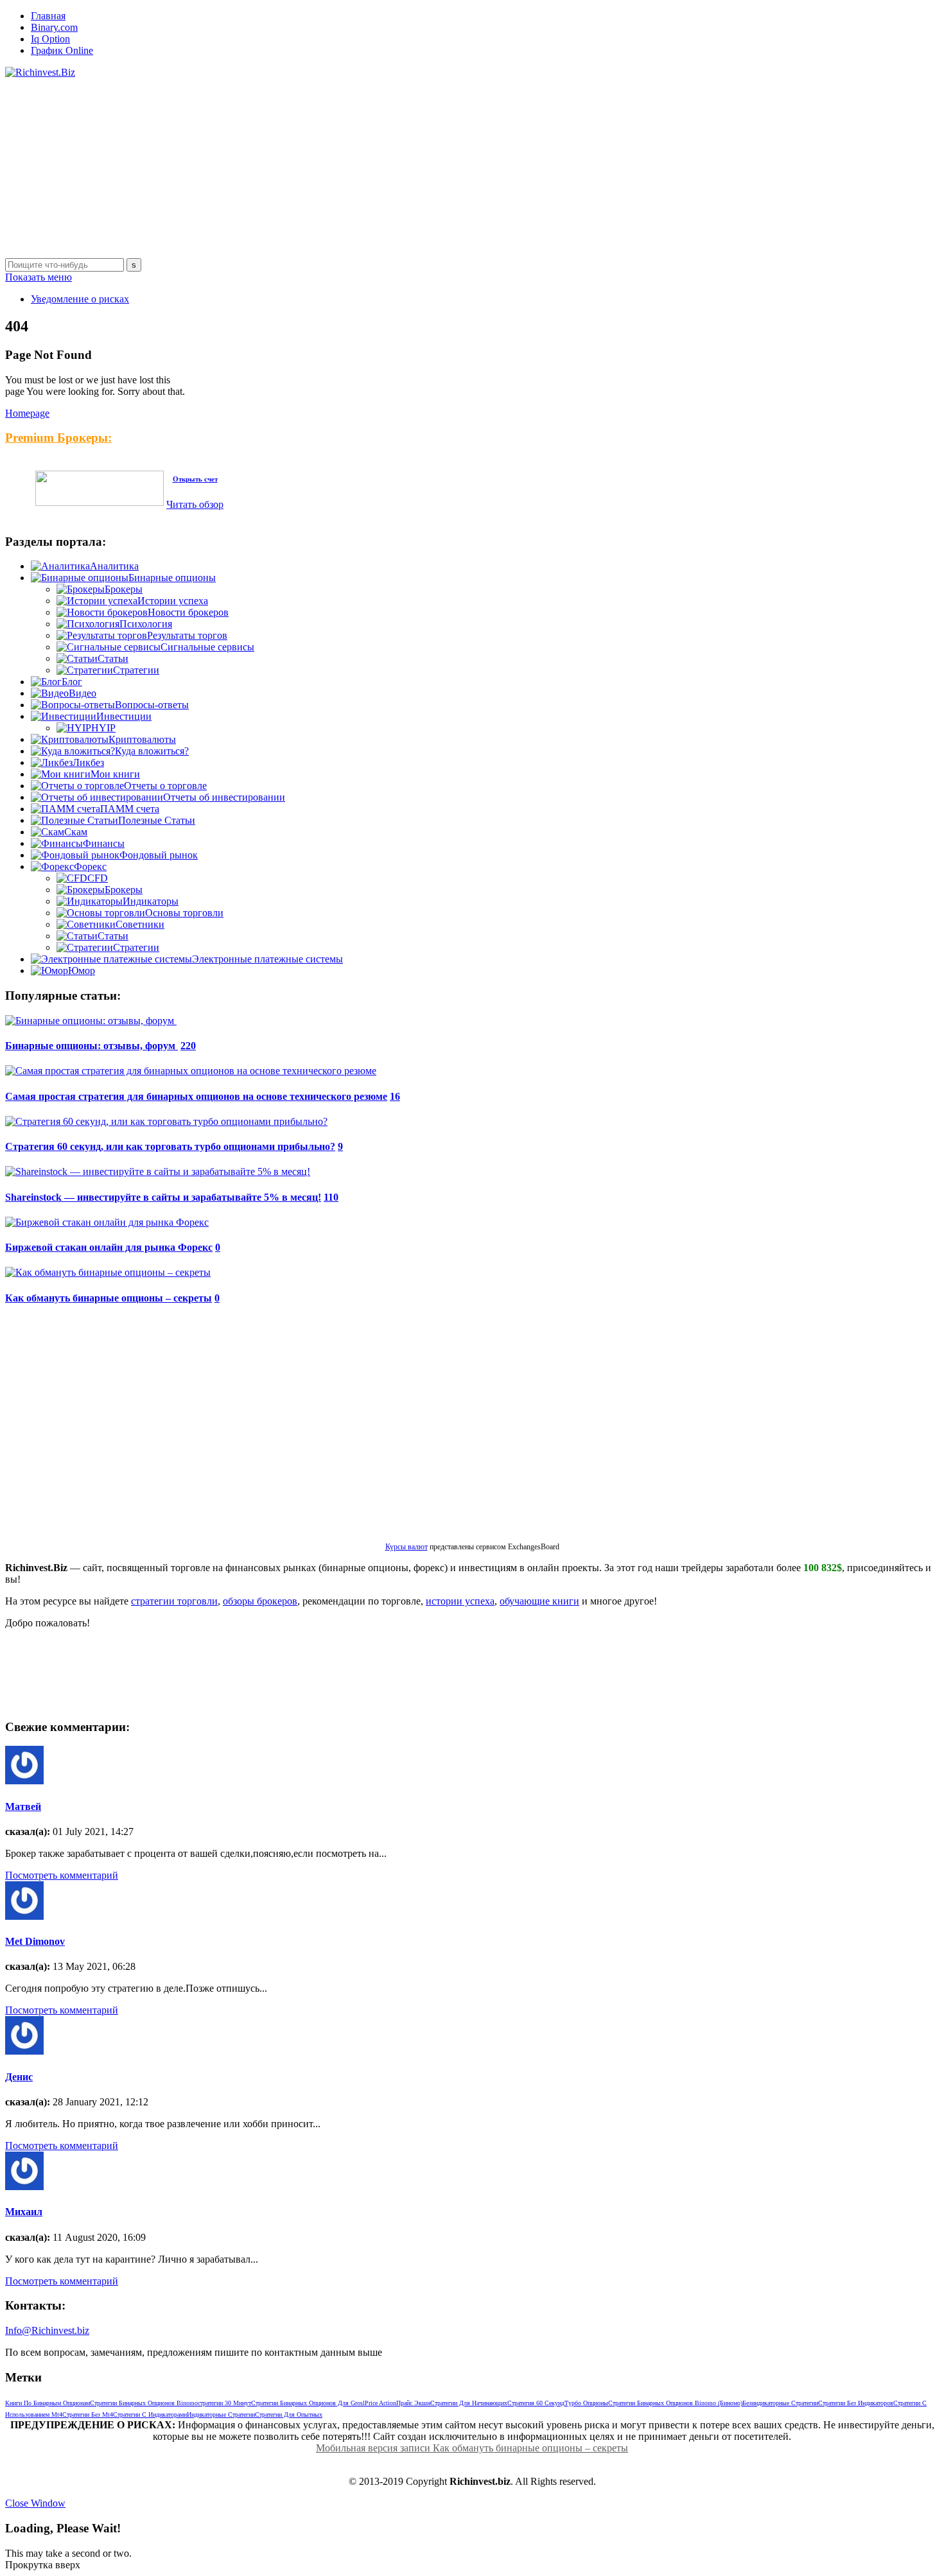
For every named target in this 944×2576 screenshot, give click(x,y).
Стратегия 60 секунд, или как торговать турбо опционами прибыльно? (170, 1146)
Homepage (27, 413)
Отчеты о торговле (165, 786)
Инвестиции (124, 716)
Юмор (82, 970)
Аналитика (114, 566)
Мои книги (115, 774)
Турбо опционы (586, 2403)
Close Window (35, 2503)
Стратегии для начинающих (469, 2403)
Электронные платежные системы (267, 959)
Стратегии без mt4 (88, 2415)
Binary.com (54, 27)
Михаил (24, 2212)
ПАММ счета (130, 809)
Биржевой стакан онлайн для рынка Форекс (109, 1247)
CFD (98, 878)
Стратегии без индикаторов (856, 2403)
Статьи (113, 658)
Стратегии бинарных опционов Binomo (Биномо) (675, 2403)
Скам (76, 832)
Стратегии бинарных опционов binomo (144, 2403)
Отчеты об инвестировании (224, 797)
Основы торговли (184, 913)
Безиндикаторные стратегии (780, 2403)
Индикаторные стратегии (221, 2415)
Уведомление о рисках (80, 299)
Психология (146, 624)
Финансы (104, 843)
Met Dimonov (35, 1941)
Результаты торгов (187, 635)
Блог (72, 682)
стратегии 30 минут (224, 2403)
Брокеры (124, 589)
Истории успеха (173, 601)
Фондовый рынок (159, 855)
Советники (140, 924)
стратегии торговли (174, 1601)
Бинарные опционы (172, 578)
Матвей (23, 1806)
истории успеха (460, 1601)
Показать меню (39, 277)
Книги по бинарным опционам (48, 2403)
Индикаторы (151, 901)
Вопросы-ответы (152, 705)
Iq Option (50, 39)
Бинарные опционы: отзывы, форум (92, 1046)
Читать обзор (195, 504)
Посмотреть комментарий (62, 1875)
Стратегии (136, 670)
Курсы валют (406, 1547)
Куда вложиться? (152, 751)
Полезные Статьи (157, 820)
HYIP (103, 728)
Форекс (90, 866)
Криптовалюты (142, 739)
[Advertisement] (390, 168)
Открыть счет (195, 479)
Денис (19, 2077)
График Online (62, 50)
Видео (83, 693)
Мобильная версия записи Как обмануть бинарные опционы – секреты (472, 2448)
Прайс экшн (413, 2403)
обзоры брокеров (260, 1601)
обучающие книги (539, 1601)
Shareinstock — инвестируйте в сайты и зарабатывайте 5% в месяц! (163, 1197)
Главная (48, 16)
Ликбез (88, 762)
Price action (380, 2403)
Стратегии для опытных (289, 2415)
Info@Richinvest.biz (47, 2330)
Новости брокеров (188, 612)
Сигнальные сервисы (207, 647)
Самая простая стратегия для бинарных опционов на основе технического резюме (196, 1096)
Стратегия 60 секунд (536, 2403)
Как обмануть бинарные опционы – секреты (109, 1298)
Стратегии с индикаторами (150, 2415)
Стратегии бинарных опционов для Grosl (308, 2403)
